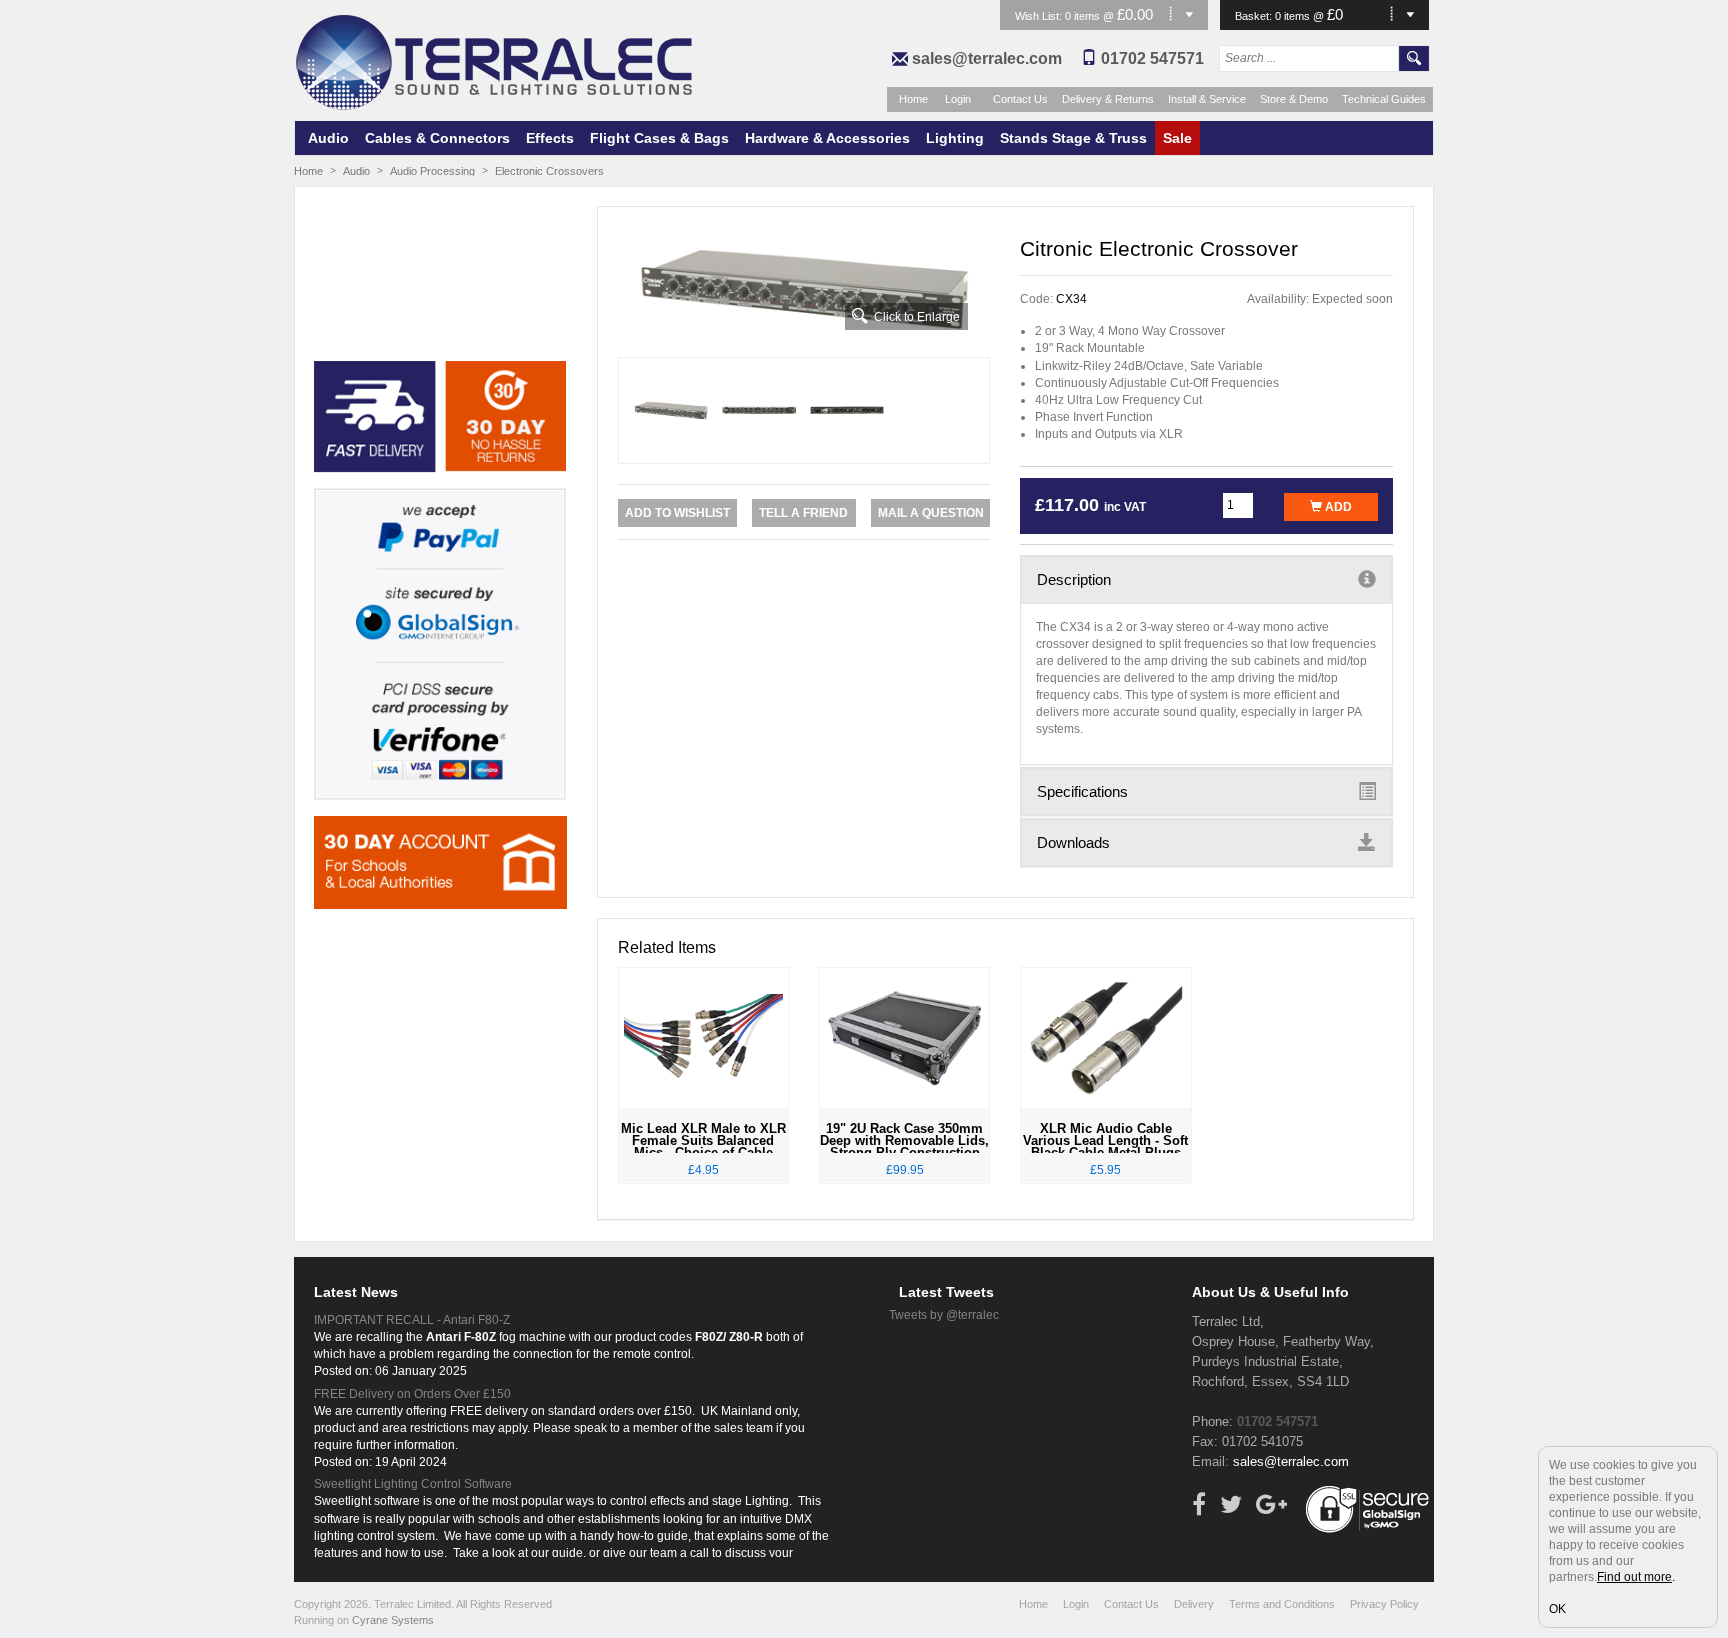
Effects (550, 138)
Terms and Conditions (1282, 1604)
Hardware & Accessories (827, 138)
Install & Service (1207, 99)
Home (913, 99)
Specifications (1082, 791)
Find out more (1634, 1577)
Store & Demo (1294, 99)
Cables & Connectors (437, 138)
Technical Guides (1384, 99)
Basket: (1255, 16)
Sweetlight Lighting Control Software (413, 1484)
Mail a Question (931, 513)
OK (1557, 1609)
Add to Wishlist (677, 513)
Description (1074, 579)
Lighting (955, 138)
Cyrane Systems (393, 1620)
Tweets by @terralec (944, 1315)
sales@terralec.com (987, 58)
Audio (328, 138)
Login (958, 99)
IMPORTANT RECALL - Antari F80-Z (412, 1320)
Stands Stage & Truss (1073, 138)
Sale (1177, 138)
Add (1337, 507)
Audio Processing (432, 171)
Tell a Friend (803, 513)
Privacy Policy (1384, 1604)
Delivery (1194, 1604)
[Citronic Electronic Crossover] (804, 289)
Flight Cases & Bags (659, 138)
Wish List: (1040, 16)
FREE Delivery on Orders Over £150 (412, 1394)
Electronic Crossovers (549, 171)
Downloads (1073, 842)
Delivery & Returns (1108, 99)
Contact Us (1020, 99)
